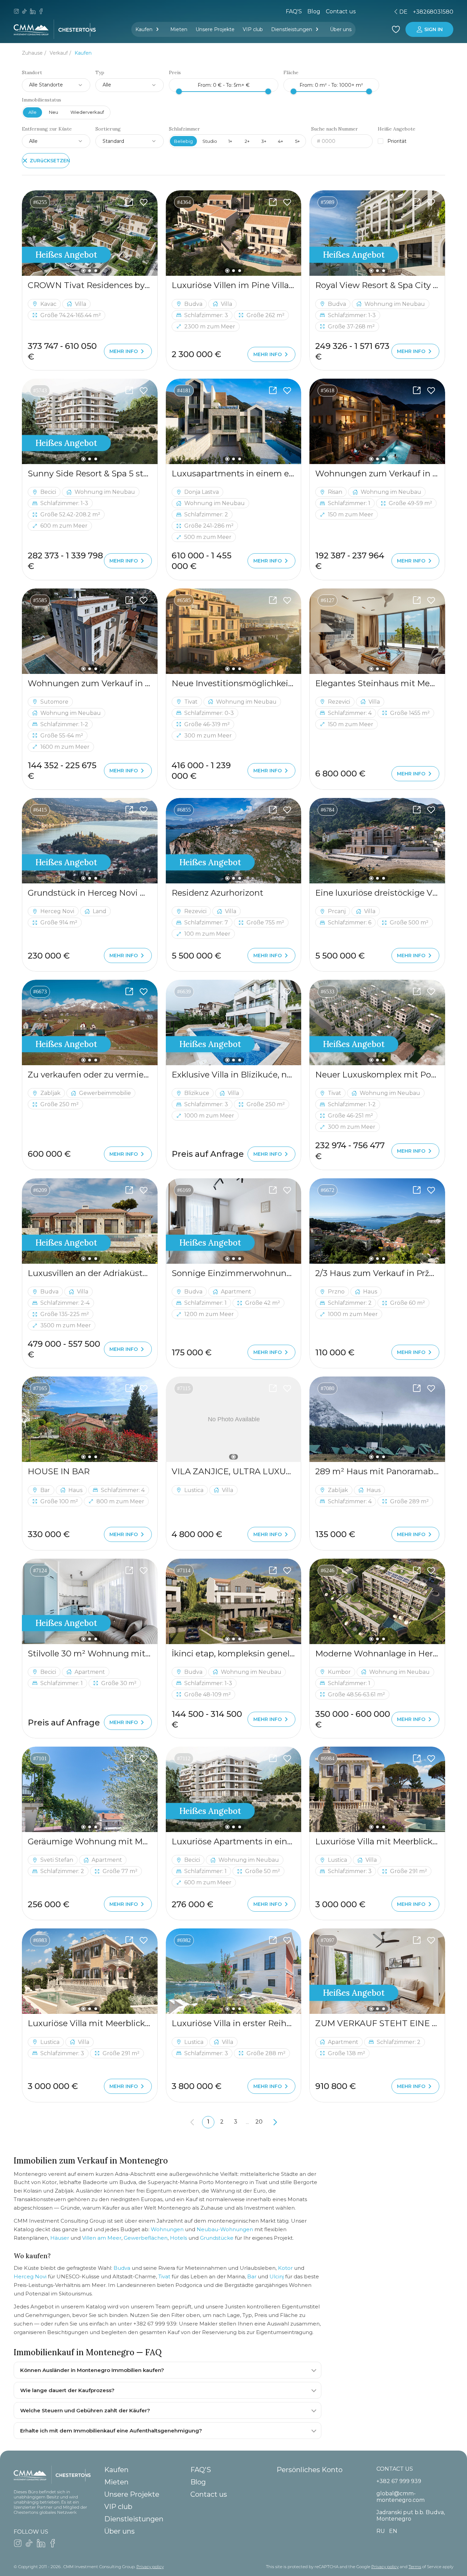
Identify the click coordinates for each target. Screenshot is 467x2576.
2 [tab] (90, 271)
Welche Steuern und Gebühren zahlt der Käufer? (85, 2410)
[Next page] (275, 2122)
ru (344, 12)
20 (259, 2122)
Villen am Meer (102, 2238)
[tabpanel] (90, 233)
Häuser (60, 2238)
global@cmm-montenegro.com (401, 2497)
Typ (100, 73)
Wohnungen (167, 2229)
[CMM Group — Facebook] (41, 12)
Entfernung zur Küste (47, 129)
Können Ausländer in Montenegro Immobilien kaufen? (92, 2370)
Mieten (179, 29)
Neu (54, 112)
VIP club (253, 29)
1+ (230, 141)
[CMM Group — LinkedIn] (33, 12)
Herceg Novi (30, 2276)
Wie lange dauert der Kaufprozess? (67, 2390)
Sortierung (108, 129)
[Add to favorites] (144, 202)
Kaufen (144, 29)
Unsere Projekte (215, 29)
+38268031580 (433, 12)
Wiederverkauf (87, 112)
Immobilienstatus (42, 100)
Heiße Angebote (397, 129)
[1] (234, 1419)
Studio (210, 141)
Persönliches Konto (310, 2470)
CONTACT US (395, 2469)
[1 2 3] (90, 233)
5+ (297, 141)
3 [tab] (96, 271)
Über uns (341, 29)
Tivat (164, 2276)
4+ (281, 141)
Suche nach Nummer (335, 129)
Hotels (178, 2238)
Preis (175, 73)
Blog (314, 11)
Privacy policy (150, 2567)
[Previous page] (192, 2122)
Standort (32, 73)
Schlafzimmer (184, 129)
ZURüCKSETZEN (50, 161)
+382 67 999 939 (399, 2481)
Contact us (209, 2494)
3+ (264, 141)
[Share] (129, 202)
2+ (247, 141)
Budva (122, 2268)
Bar (252, 2276)
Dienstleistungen (292, 29)
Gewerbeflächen (146, 2238)
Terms (415, 2567)
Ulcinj (277, 2276)
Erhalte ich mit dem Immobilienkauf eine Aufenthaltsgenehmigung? (111, 2431)
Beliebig (183, 141)
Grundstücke (217, 2238)
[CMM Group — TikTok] (25, 12)
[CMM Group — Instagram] (16, 12)
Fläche (291, 73)
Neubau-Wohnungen (225, 2229)
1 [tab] (84, 271)
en (356, 12)
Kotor (285, 2268)
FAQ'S (294, 11)
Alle (32, 112)
